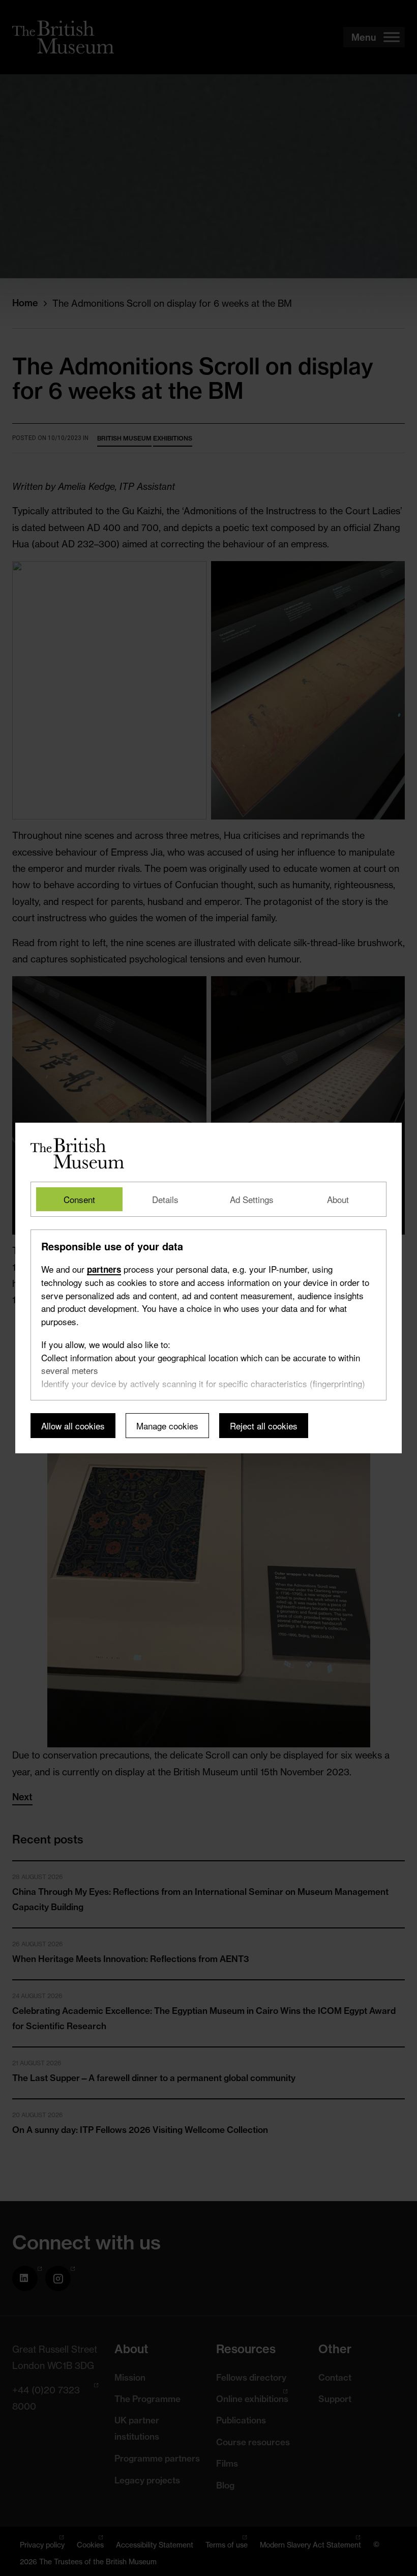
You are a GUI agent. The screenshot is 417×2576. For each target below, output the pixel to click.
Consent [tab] (79, 1199)
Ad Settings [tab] (252, 1199)
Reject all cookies (264, 1426)
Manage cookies (167, 1426)
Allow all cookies (73, 1426)
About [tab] (338, 1199)
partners (104, 1269)
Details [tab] (165, 1199)
